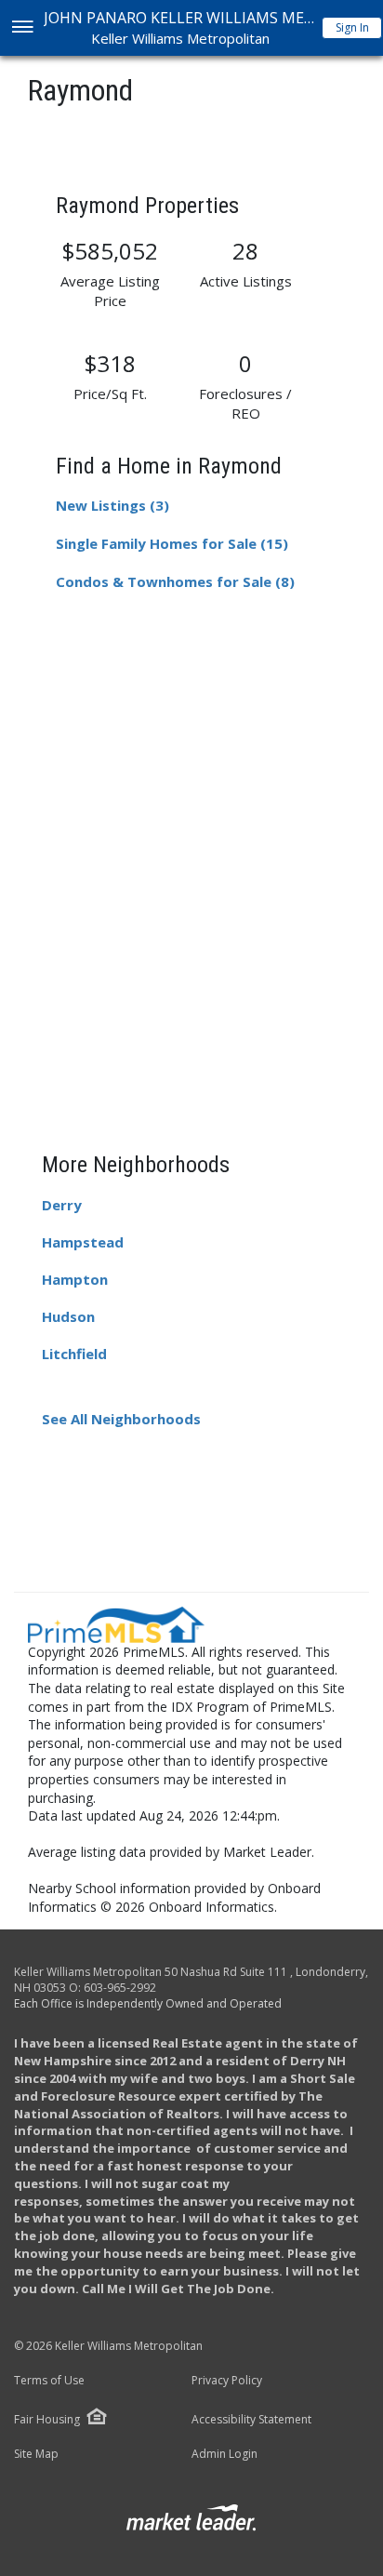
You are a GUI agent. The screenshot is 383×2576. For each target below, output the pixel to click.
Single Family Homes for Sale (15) (172, 543)
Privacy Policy (227, 2381)
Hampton (75, 1279)
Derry (62, 1205)
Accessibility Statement (251, 2420)
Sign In (352, 27)
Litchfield (74, 1354)
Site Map (36, 2454)
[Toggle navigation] (22, 28)
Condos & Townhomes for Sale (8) (175, 581)
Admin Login (225, 2454)
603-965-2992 (120, 1988)
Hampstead (83, 1242)
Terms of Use (49, 2381)
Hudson (68, 1316)
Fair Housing (47, 2419)
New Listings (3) (112, 505)
